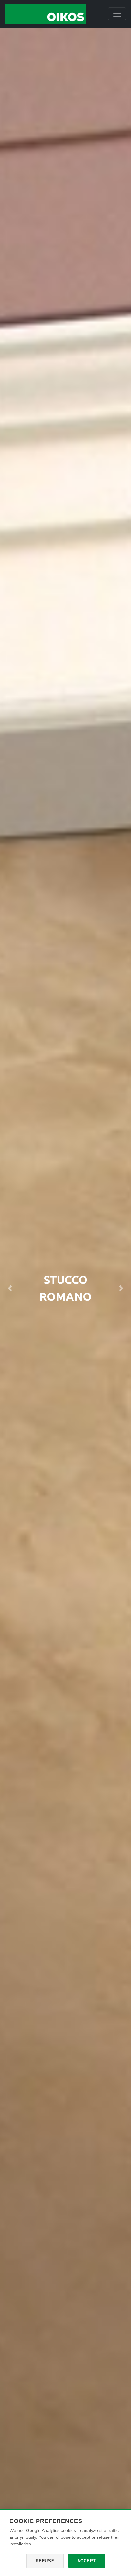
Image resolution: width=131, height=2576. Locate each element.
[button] (10, 1288)
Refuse (45, 2561)
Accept (87, 2561)
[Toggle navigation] (117, 14)
